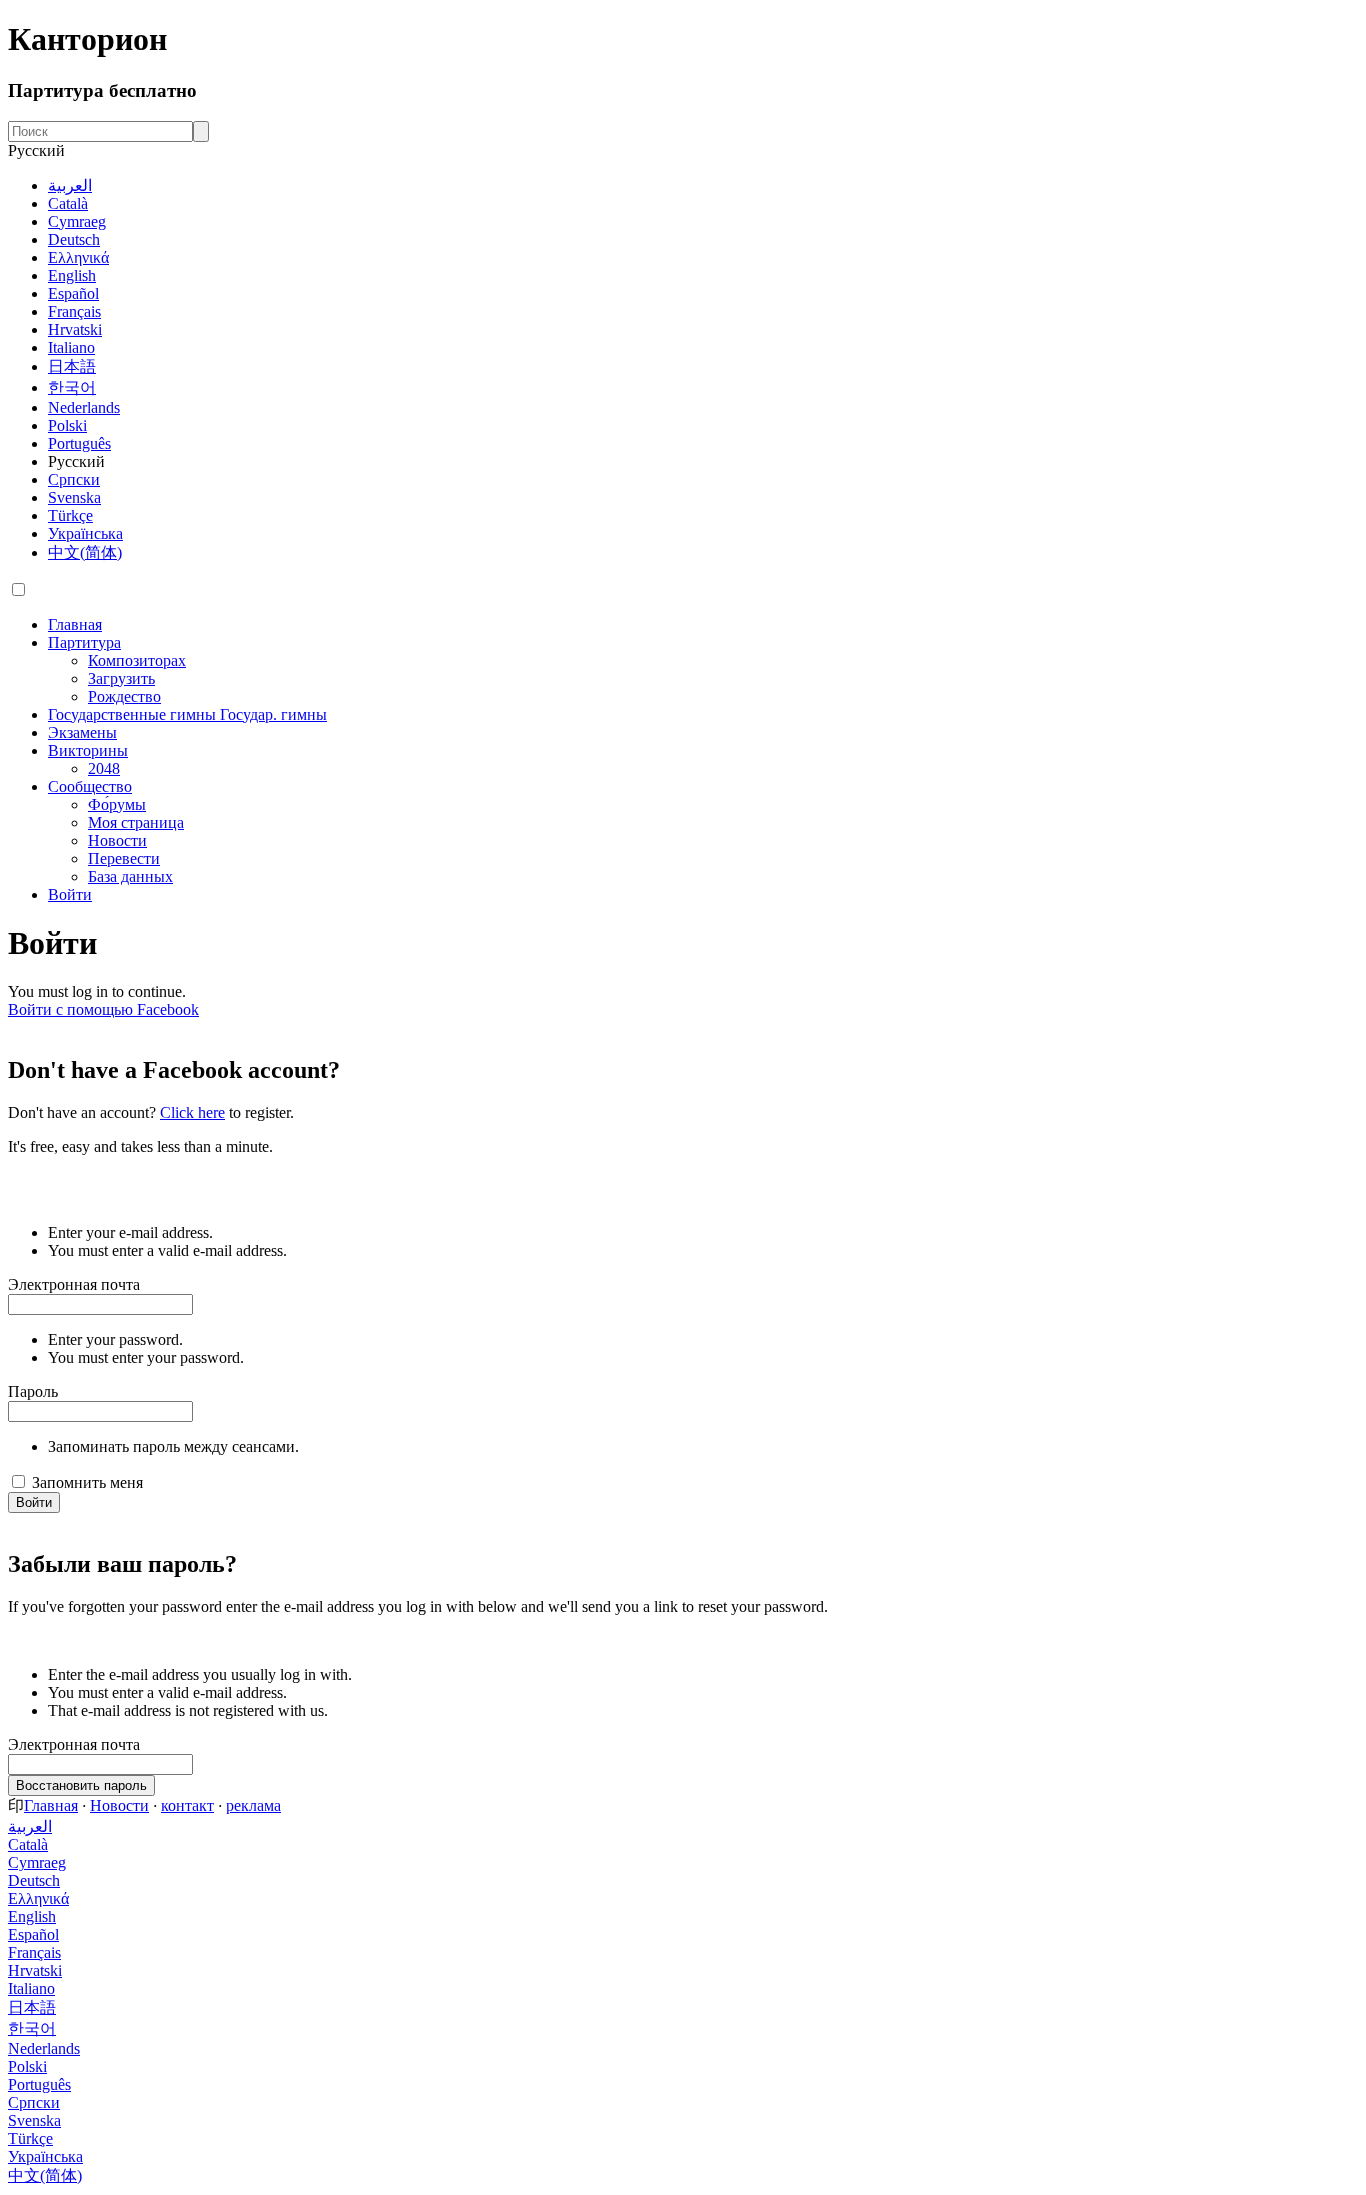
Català (68, 203)
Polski (67, 425)
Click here (192, 1112)
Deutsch (74, 239)
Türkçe (70, 515)
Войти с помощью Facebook (103, 1009)
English (72, 275)
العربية (70, 185)
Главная (51, 1805)
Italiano (71, 347)
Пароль (33, 1391)
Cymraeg (77, 221)
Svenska (74, 497)
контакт (187, 1805)
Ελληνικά (78, 257)
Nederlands (84, 407)
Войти (34, 1502)
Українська (85, 533)
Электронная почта (74, 1284)
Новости (119, 1805)
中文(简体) (85, 552)
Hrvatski (75, 329)
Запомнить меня (87, 1482)
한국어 (72, 387)
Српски (74, 479)
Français (74, 311)
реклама (253, 1805)
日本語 (72, 366)
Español (73, 293)
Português (79, 443)
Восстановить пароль (81, 1785)
